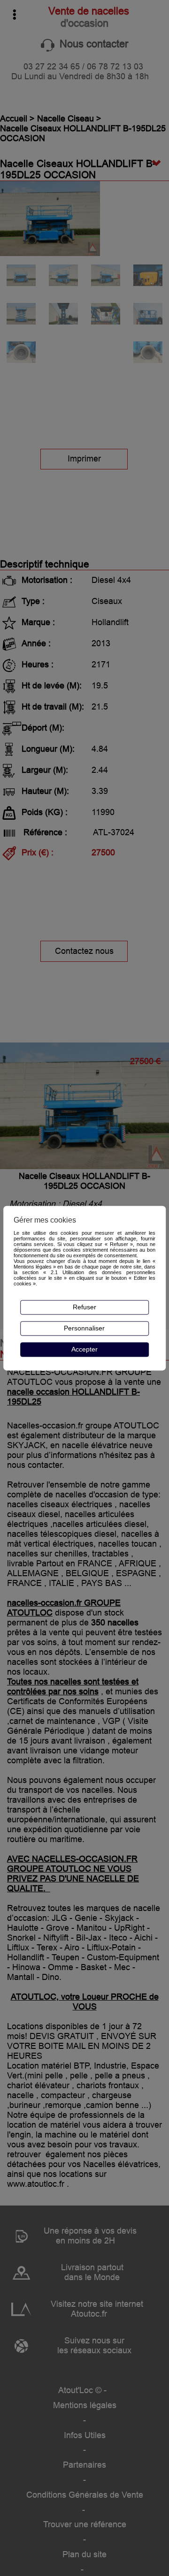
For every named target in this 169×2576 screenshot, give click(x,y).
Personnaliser (84, 1329)
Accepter (84, 1350)
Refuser (84, 1307)
